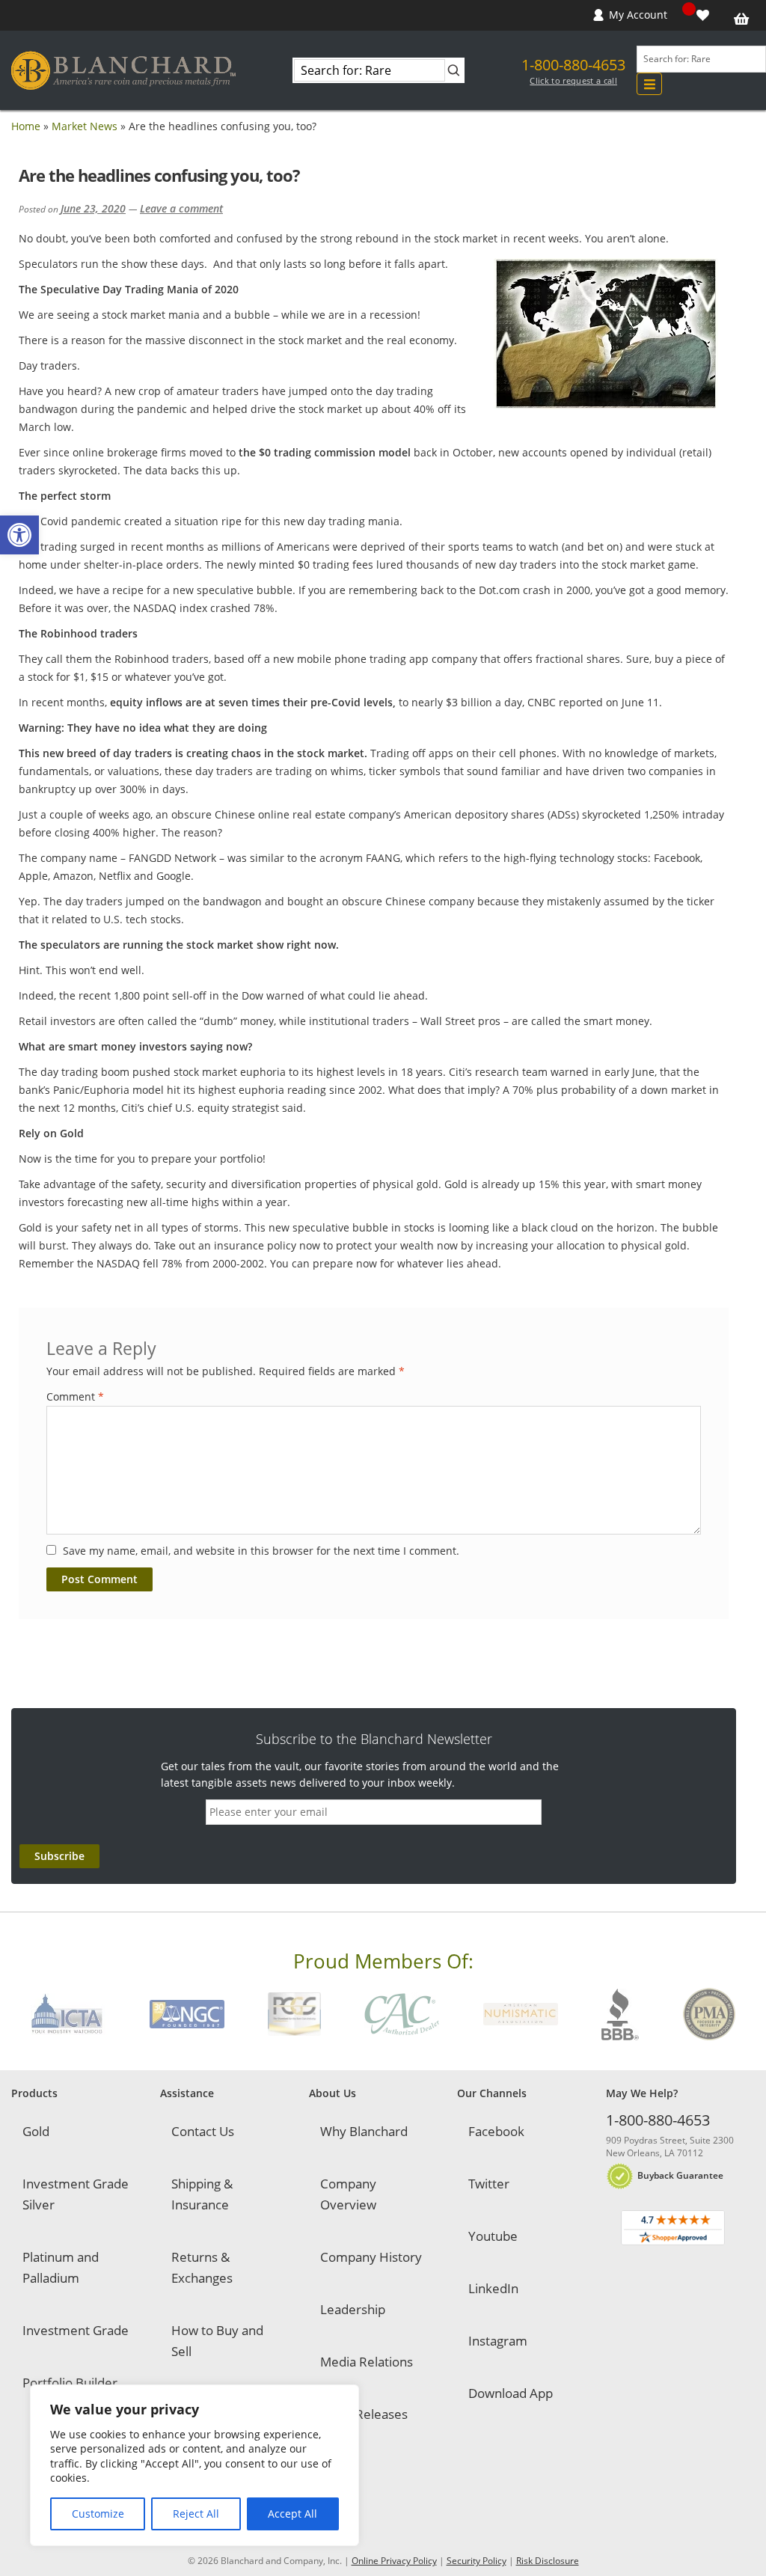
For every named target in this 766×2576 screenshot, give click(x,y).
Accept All (292, 2514)
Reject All (196, 2514)
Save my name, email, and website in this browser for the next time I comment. (261, 1551)
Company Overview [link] (348, 2194)
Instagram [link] (498, 2341)
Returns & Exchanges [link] (202, 2267)
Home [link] (26, 126)
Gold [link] (36, 2131)
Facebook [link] (496, 2131)
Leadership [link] (353, 2309)
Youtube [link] (493, 2236)
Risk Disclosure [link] (548, 2561)
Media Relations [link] (367, 2362)
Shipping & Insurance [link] (202, 2194)
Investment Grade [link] (76, 2330)
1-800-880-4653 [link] (573, 65)
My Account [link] (638, 15)
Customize (98, 2514)
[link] (19, 535)
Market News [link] (85, 126)
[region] (194, 2465)
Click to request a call (573, 81)
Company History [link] (371, 2257)
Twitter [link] (489, 2184)
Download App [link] (511, 2393)
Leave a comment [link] (181, 208)
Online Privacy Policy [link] (394, 2561)
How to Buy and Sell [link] (217, 2341)
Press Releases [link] (364, 2414)
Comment (75, 1396)
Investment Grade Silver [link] (76, 2194)
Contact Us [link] (203, 2131)
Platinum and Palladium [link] (61, 2267)
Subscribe (59, 1856)
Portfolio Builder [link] (70, 2383)
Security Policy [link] (477, 2561)
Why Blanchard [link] (364, 2131)
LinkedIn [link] (493, 2288)
